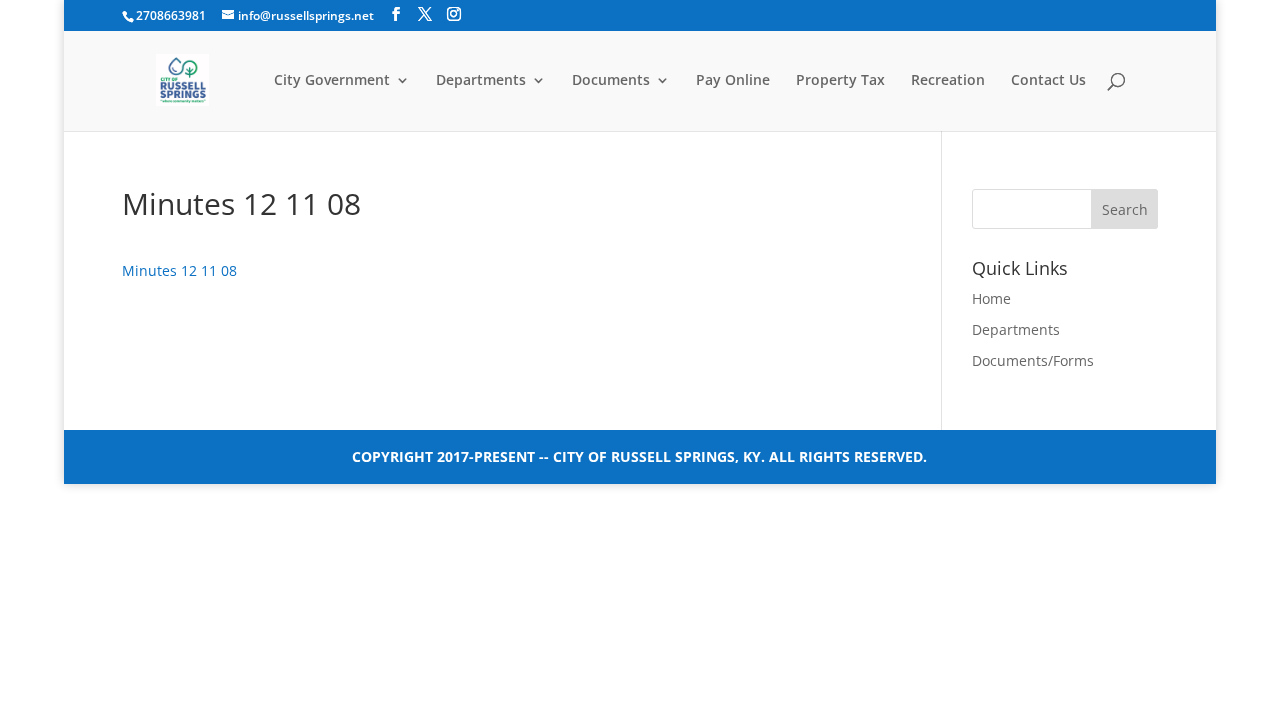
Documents (611, 81)
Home (991, 298)
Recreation (948, 81)
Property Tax (840, 81)
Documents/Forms (1033, 360)
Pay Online (733, 81)
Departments (481, 81)
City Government (332, 81)
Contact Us (1048, 81)
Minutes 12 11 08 (179, 270)
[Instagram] (454, 14)
